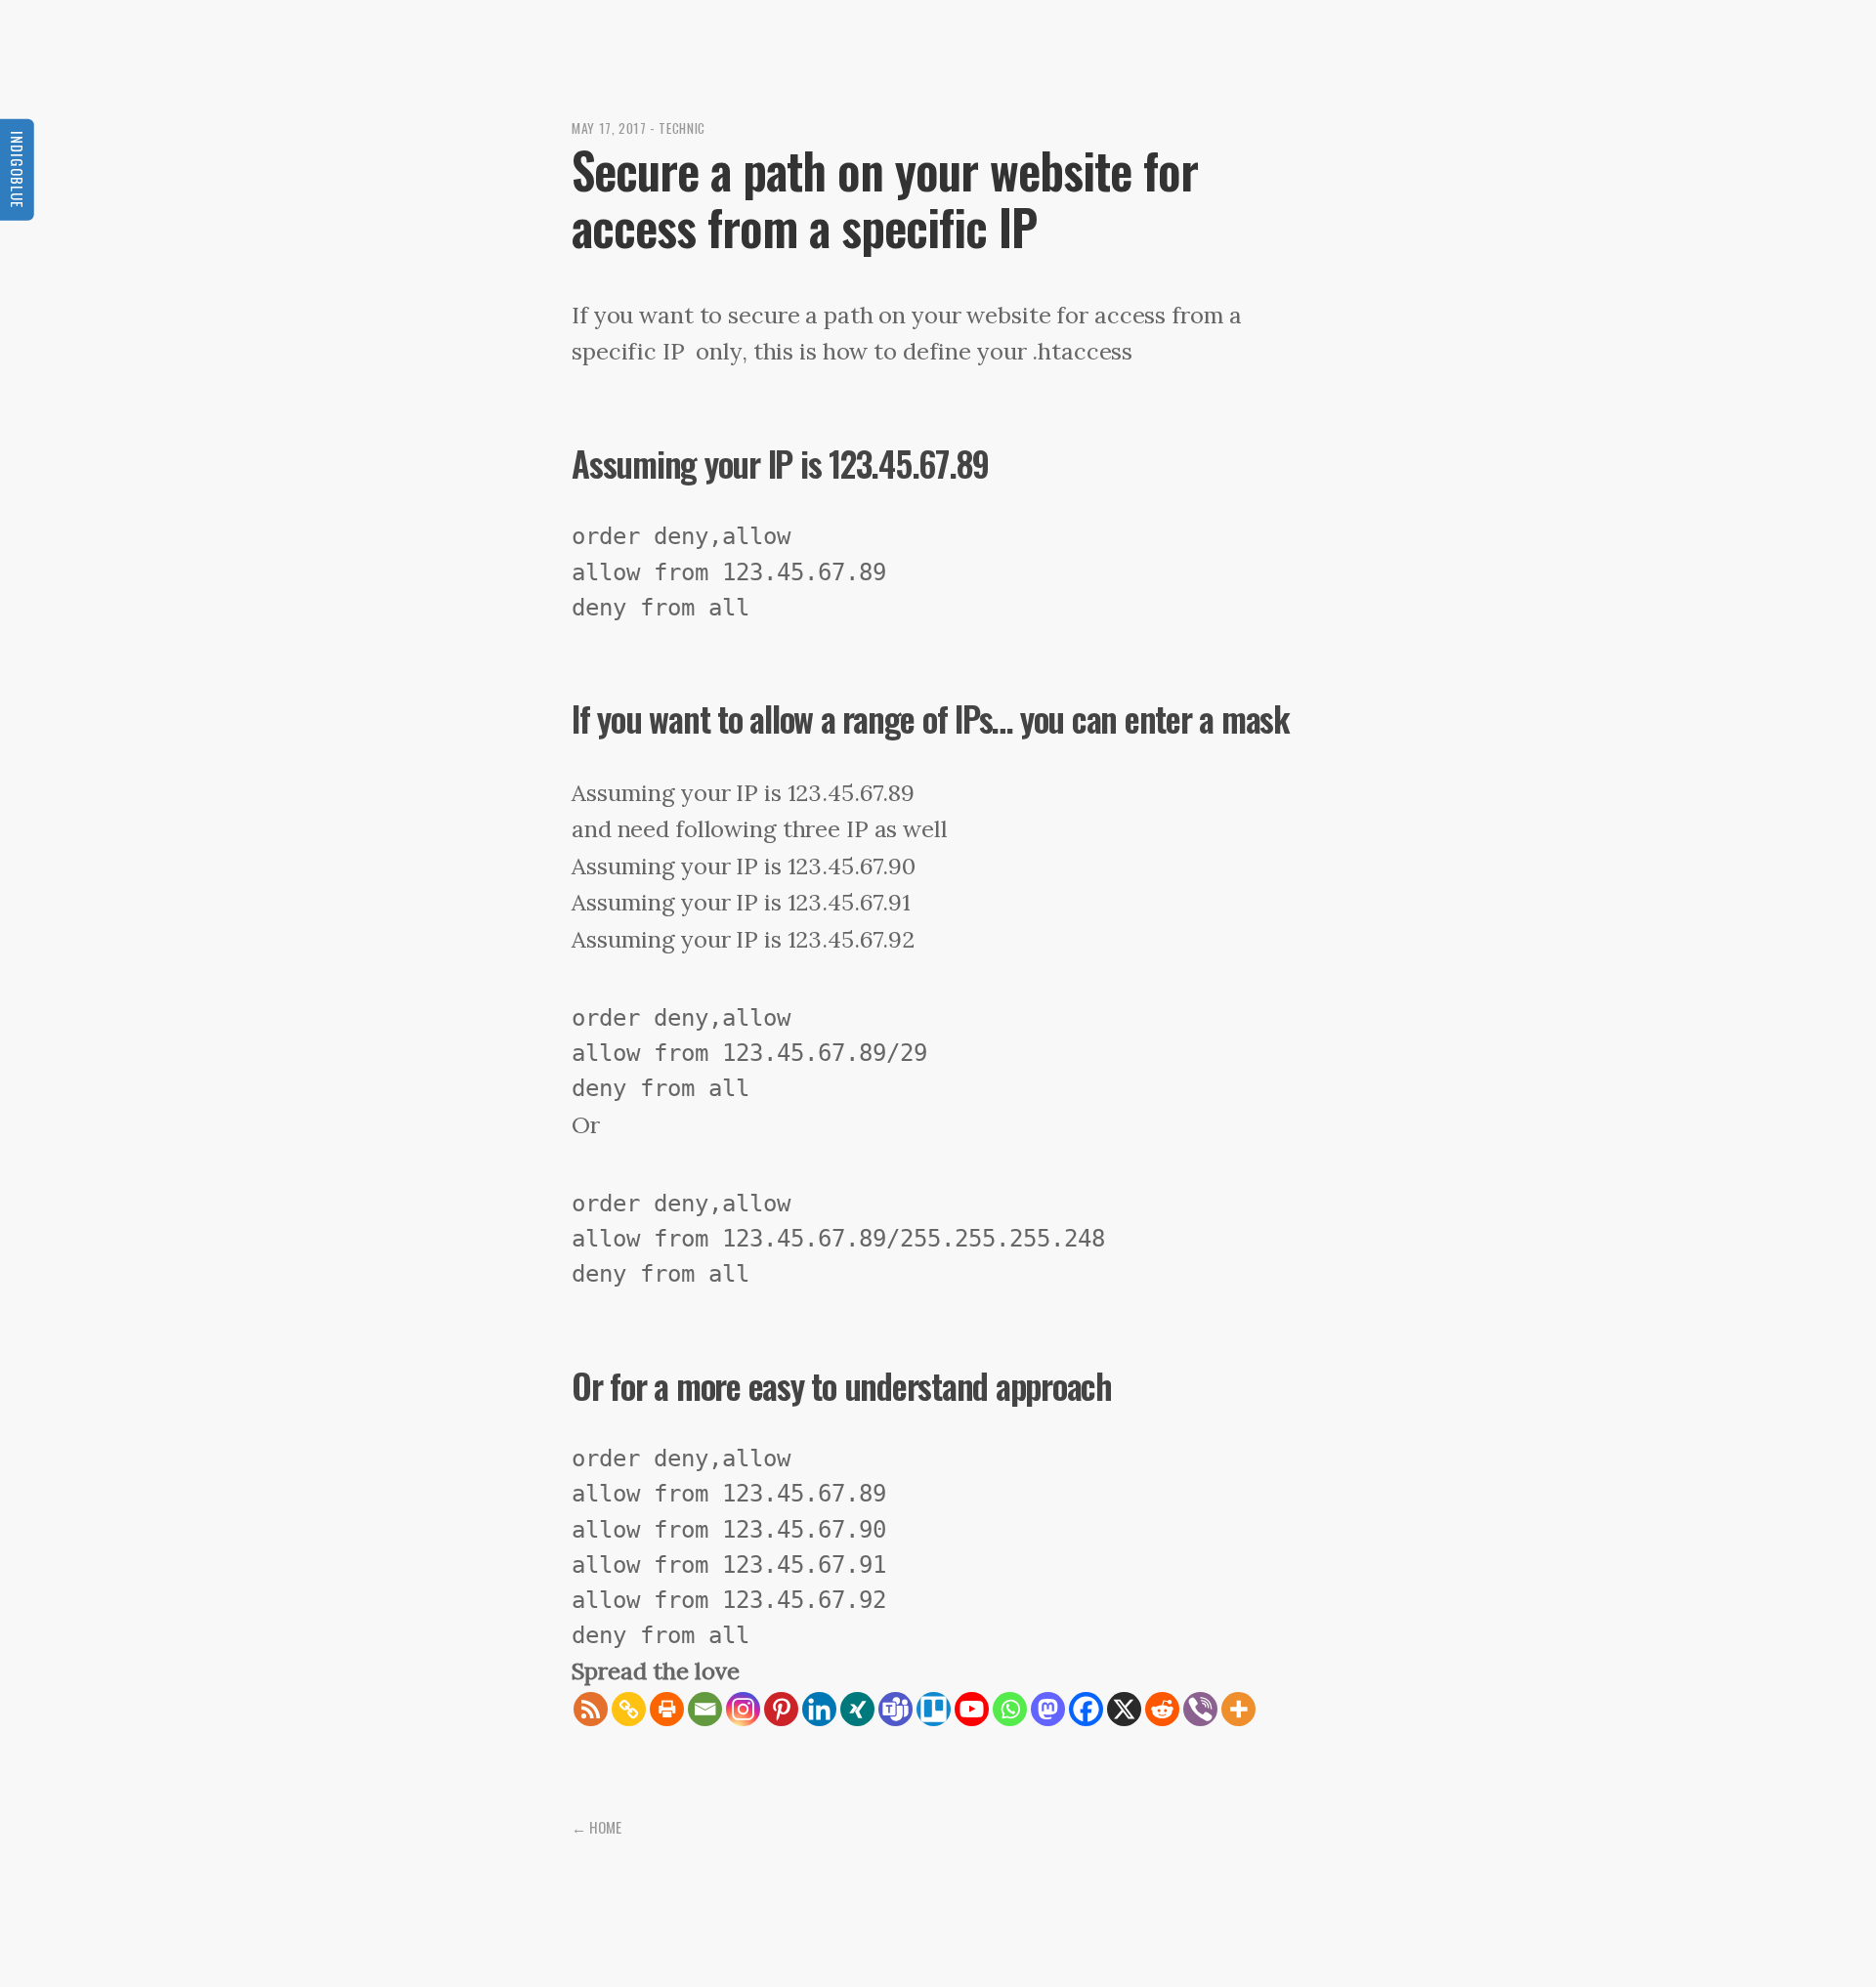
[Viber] (1200, 1709)
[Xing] (857, 1709)
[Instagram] (743, 1709)
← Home (597, 1827)
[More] (1238, 1709)
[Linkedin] (819, 1709)
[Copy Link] (629, 1709)
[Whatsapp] (1010, 1709)
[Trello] (934, 1709)
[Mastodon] (1048, 1709)
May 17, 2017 (609, 128)
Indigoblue (18, 169)
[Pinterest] (781, 1709)
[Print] (667, 1709)
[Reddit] (1162, 1709)
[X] (1124, 1709)
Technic (682, 128)
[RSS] (591, 1709)
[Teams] (895, 1709)
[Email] (705, 1709)
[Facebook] (1086, 1709)
